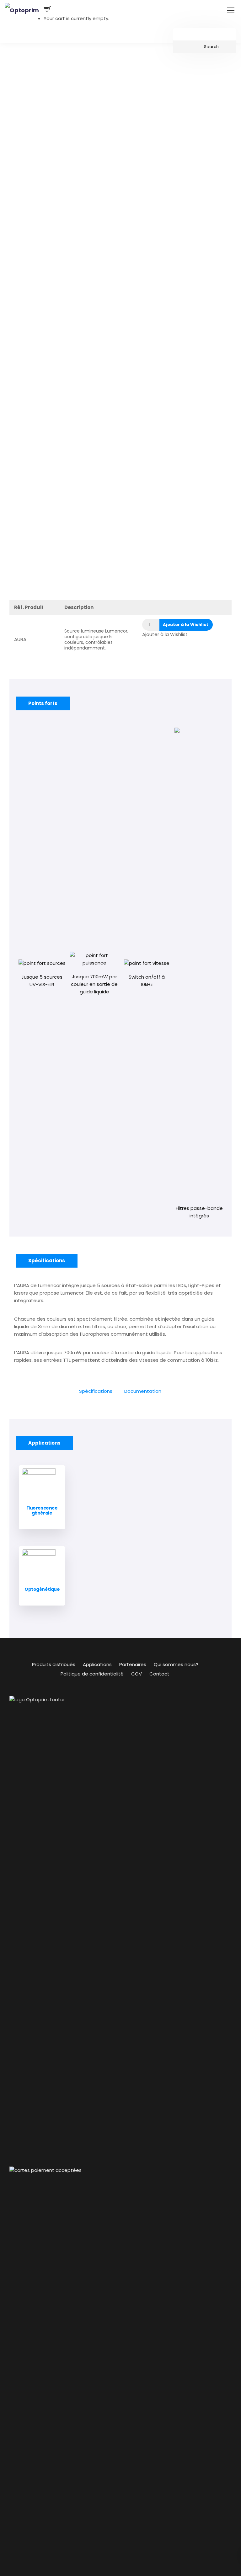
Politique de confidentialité (92, 1674)
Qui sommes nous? (176, 1664)
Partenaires (133, 1664)
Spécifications (96, 1391)
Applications (97, 1664)
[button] (186, 625)
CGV (137, 1674)
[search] (204, 47)
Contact (159, 1674)
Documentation (143, 1391)
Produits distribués (54, 1664)
